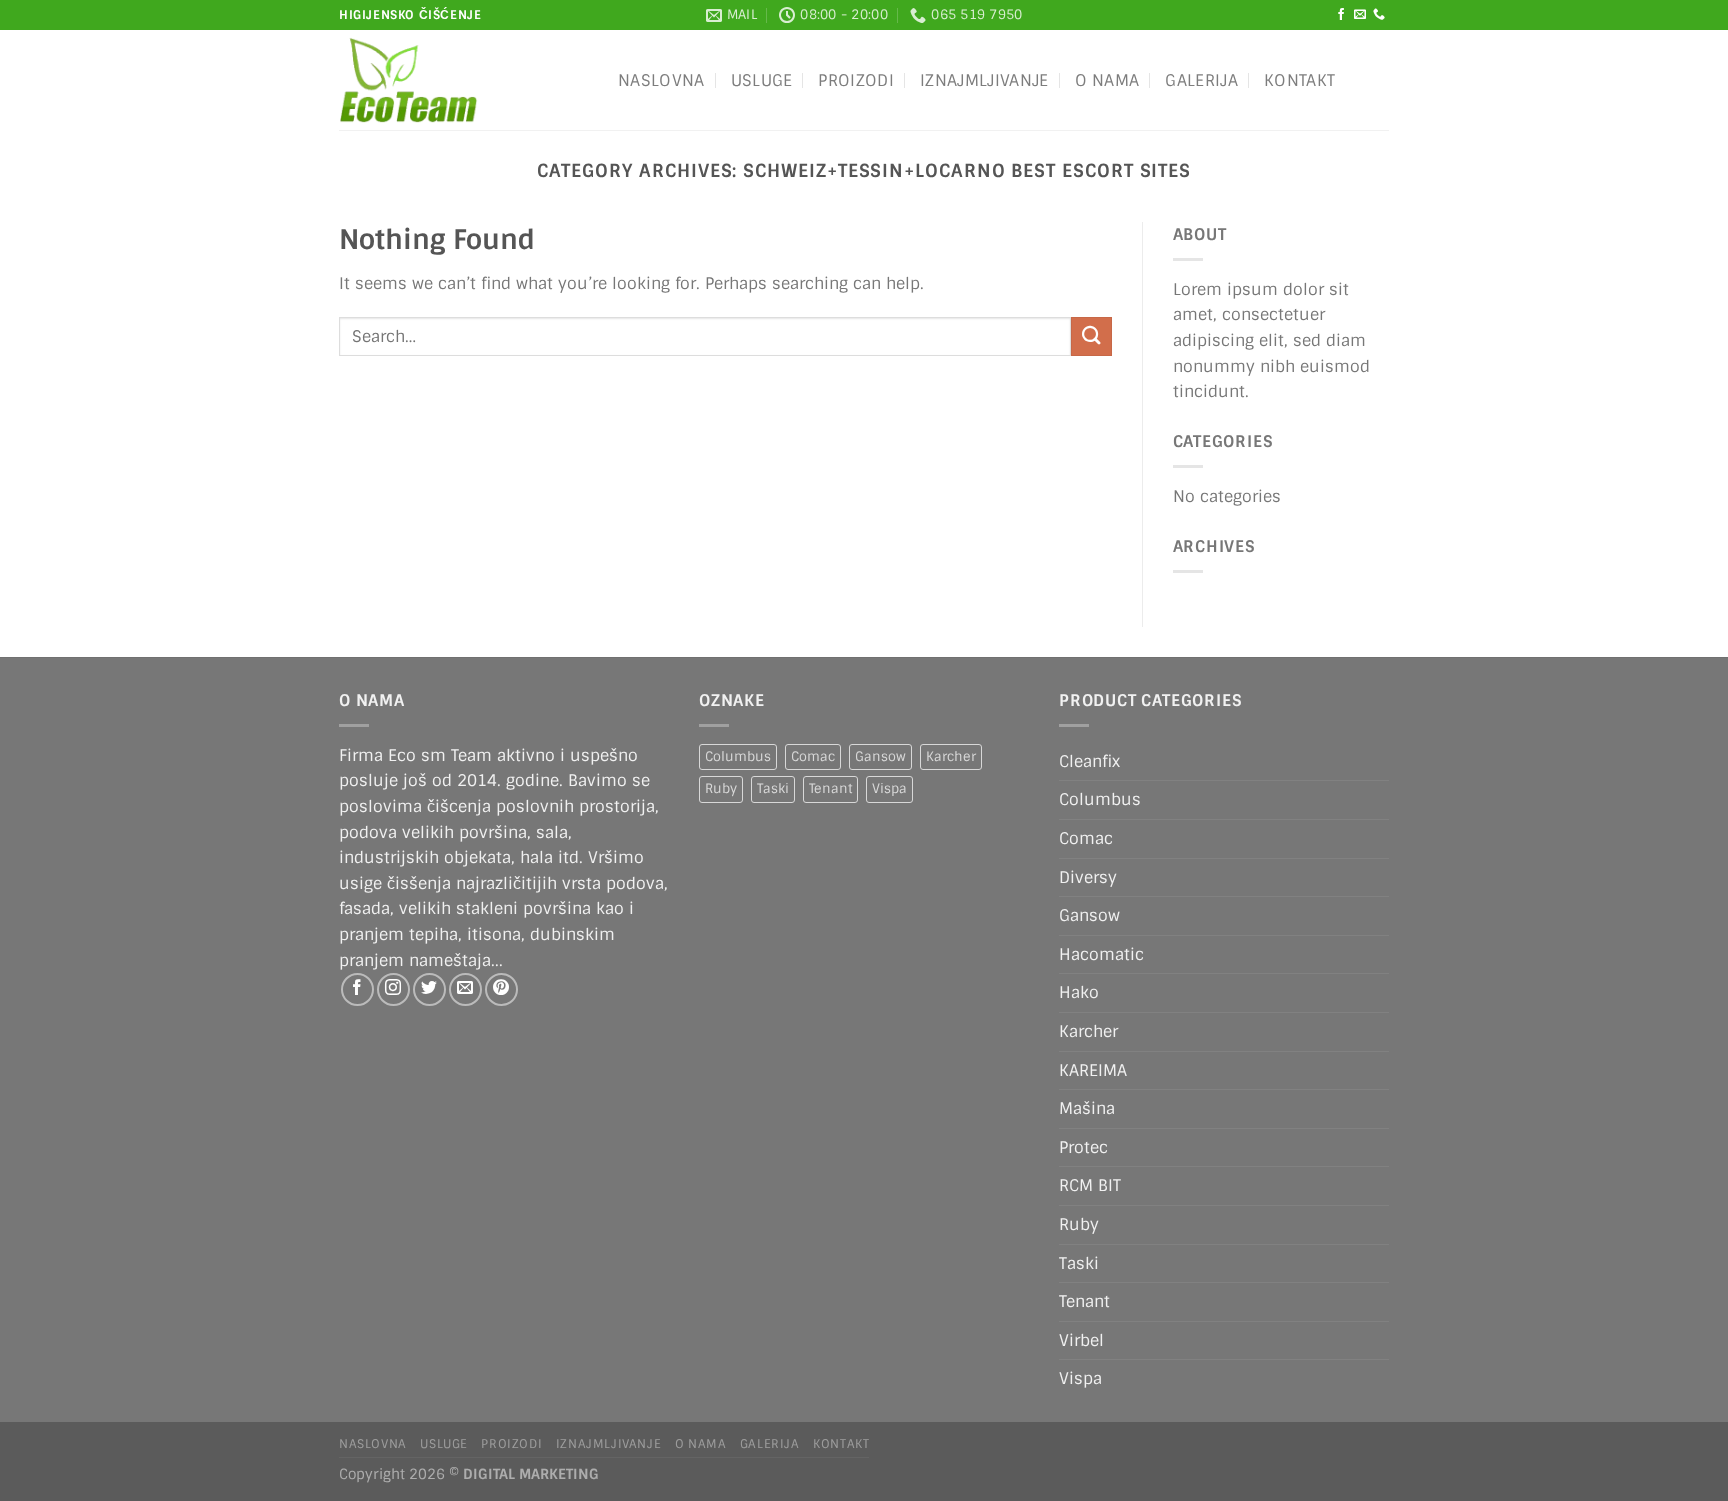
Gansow (880, 756)
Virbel (1081, 1340)
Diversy (1088, 877)
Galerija (1201, 80)
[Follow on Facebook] (1341, 15)
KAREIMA (1093, 1070)
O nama (1107, 80)
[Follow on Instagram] (393, 989)
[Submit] (1091, 336)
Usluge (762, 80)
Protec (1083, 1147)
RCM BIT (1090, 1185)
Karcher (951, 756)
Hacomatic (1101, 954)
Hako (1079, 992)
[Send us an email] (1360, 15)
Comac (813, 756)
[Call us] (1379, 15)
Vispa (889, 788)
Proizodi (856, 80)
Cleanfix (1089, 761)
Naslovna (661, 80)
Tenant (830, 788)
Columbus (738, 756)
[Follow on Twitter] (429, 989)
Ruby (721, 788)
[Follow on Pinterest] (501, 989)
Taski (773, 788)
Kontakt (1299, 80)
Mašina (1087, 1108)
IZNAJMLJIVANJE (984, 80)
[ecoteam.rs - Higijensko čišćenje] (463, 80)
